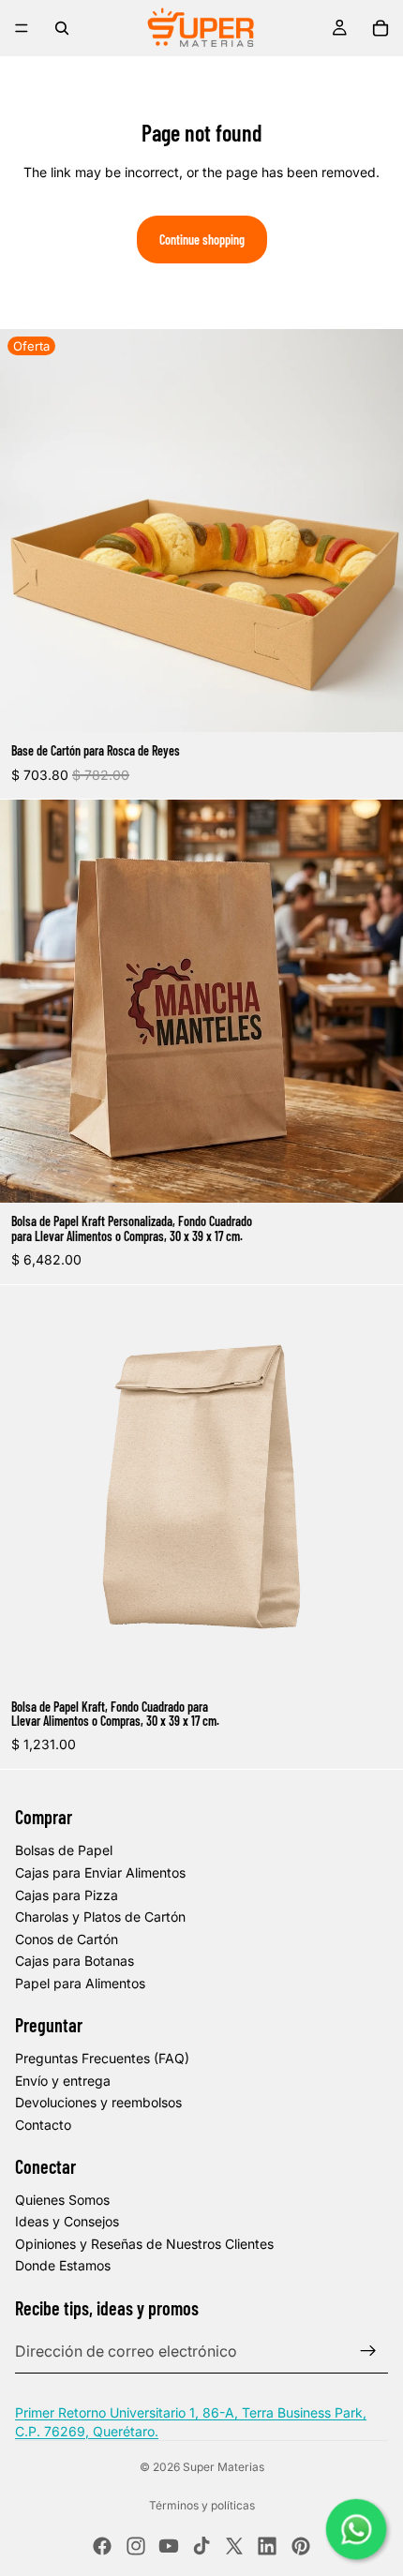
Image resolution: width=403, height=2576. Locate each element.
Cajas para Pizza (67, 1895)
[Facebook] (102, 2546)
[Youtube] (169, 2546)
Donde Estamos (63, 2265)
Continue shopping (202, 240)
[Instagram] (136, 2546)
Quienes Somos (62, 2200)
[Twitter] (234, 2546)
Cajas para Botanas (75, 1961)
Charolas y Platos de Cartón (100, 1917)
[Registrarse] (368, 2351)
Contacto (43, 2125)
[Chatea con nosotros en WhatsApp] (357, 2530)
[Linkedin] (267, 2546)
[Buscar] (62, 28)
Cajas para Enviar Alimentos (100, 1872)
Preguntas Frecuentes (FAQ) (102, 2058)
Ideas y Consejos (67, 2221)
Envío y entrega (63, 2081)
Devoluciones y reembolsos (98, 2102)
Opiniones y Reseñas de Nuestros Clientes (144, 2244)
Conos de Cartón (67, 1939)
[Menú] (22, 28)
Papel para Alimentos (80, 1983)
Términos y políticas (202, 2505)
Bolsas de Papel (64, 1850)
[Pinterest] (301, 2546)
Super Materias (224, 2467)
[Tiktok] (201, 2546)
